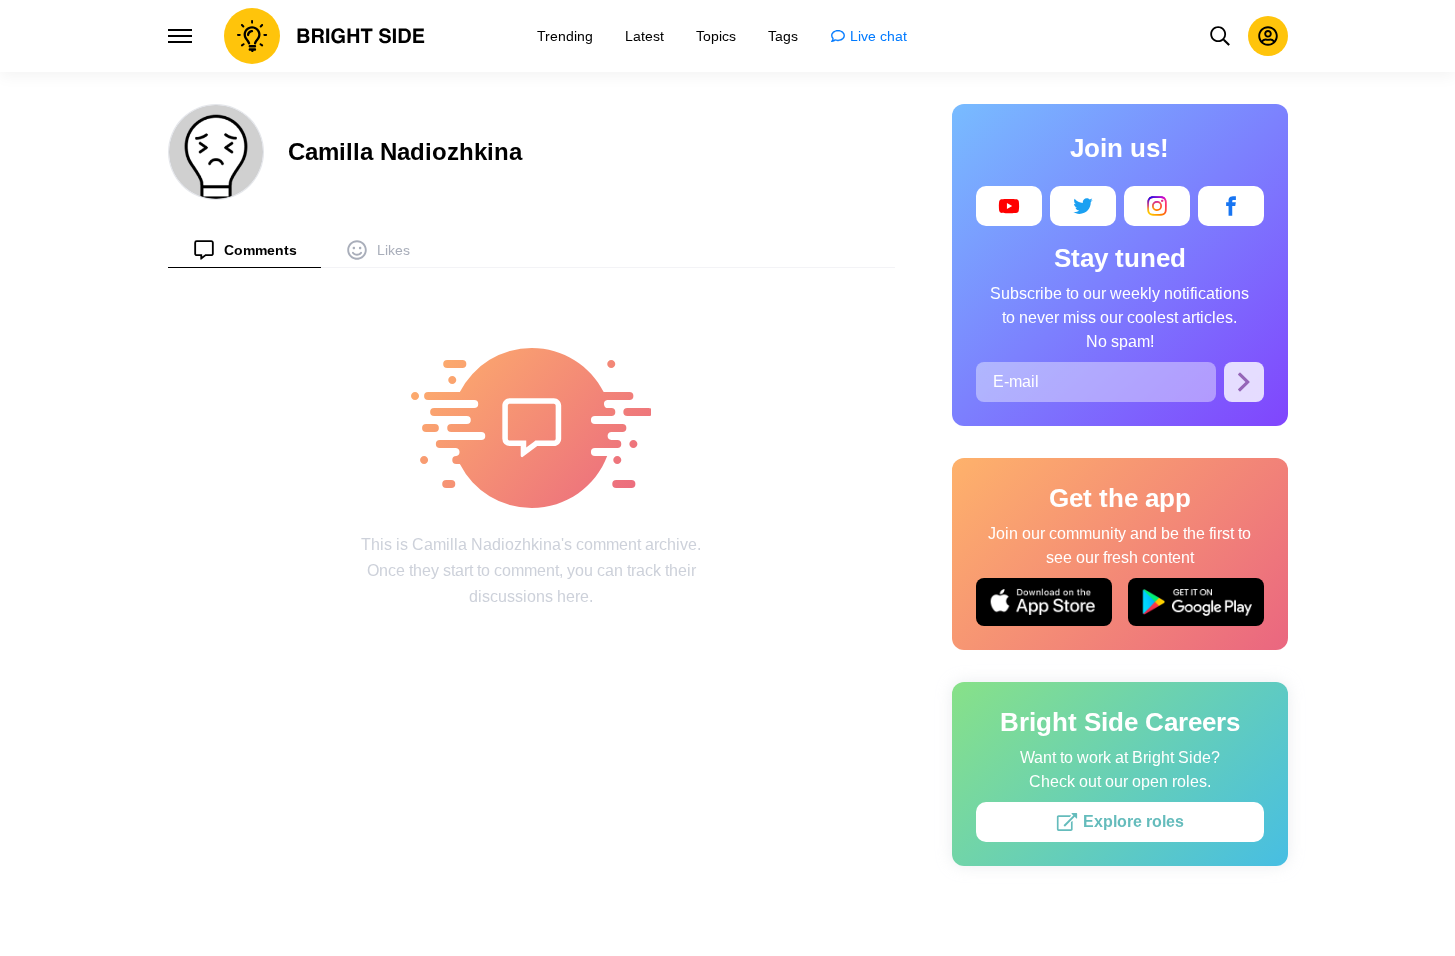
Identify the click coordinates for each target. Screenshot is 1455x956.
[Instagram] (1157, 206)
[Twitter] (1083, 206)
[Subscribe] (1244, 382)
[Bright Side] (324, 36)
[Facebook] (1231, 206)
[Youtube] (1009, 206)
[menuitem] (244, 249)
